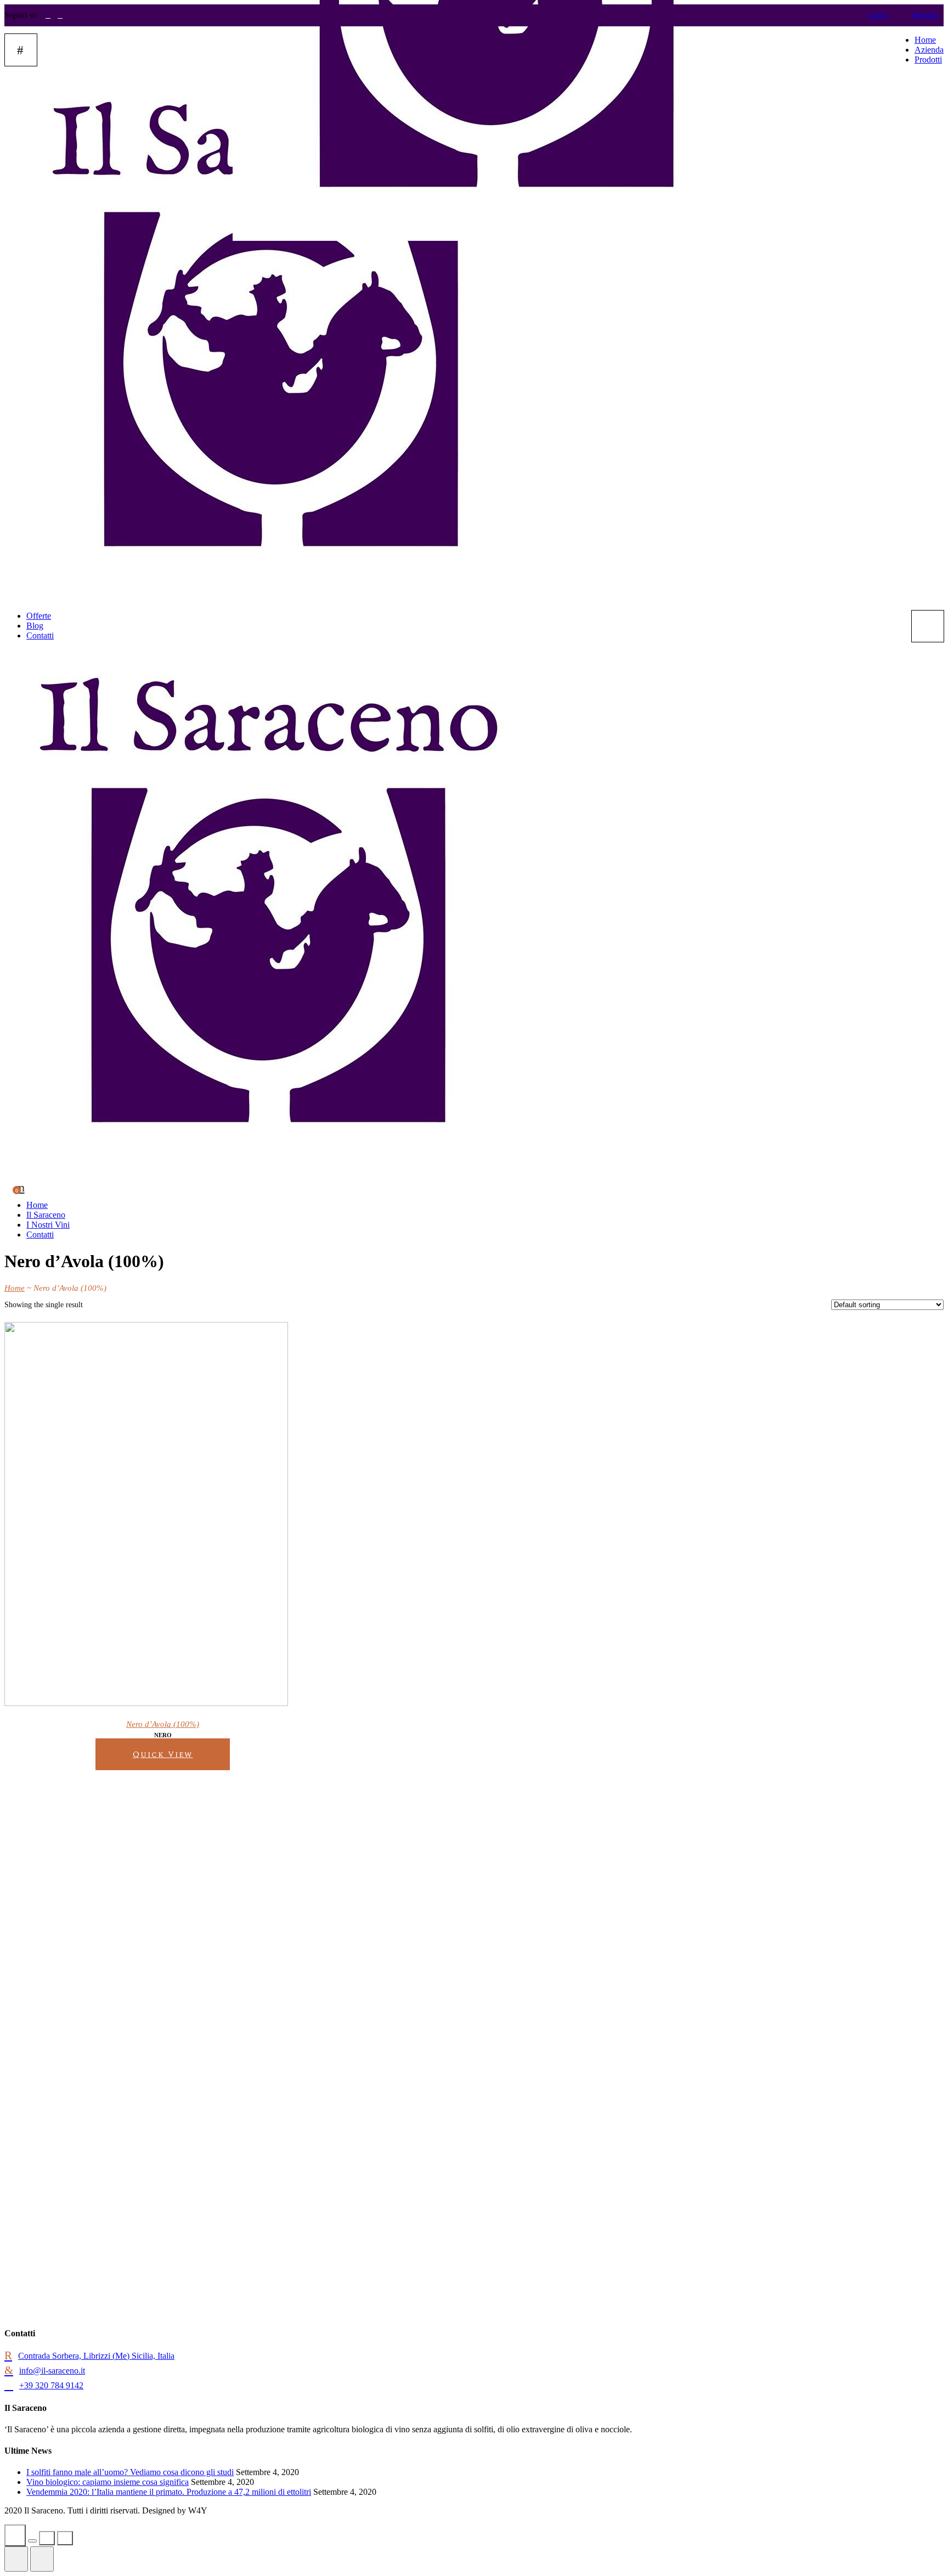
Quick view (163, 1755)
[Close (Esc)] (15, 2535)
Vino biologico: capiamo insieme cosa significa (108, 2482)
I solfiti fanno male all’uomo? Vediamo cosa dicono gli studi (130, 2472)
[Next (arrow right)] (42, 2559)
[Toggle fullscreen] (47, 2538)
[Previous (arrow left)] (16, 2559)
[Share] (32, 2541)
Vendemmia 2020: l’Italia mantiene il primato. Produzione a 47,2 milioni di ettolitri (169, 2492)
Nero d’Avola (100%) (163, 1724)
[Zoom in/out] (65, 2538)
